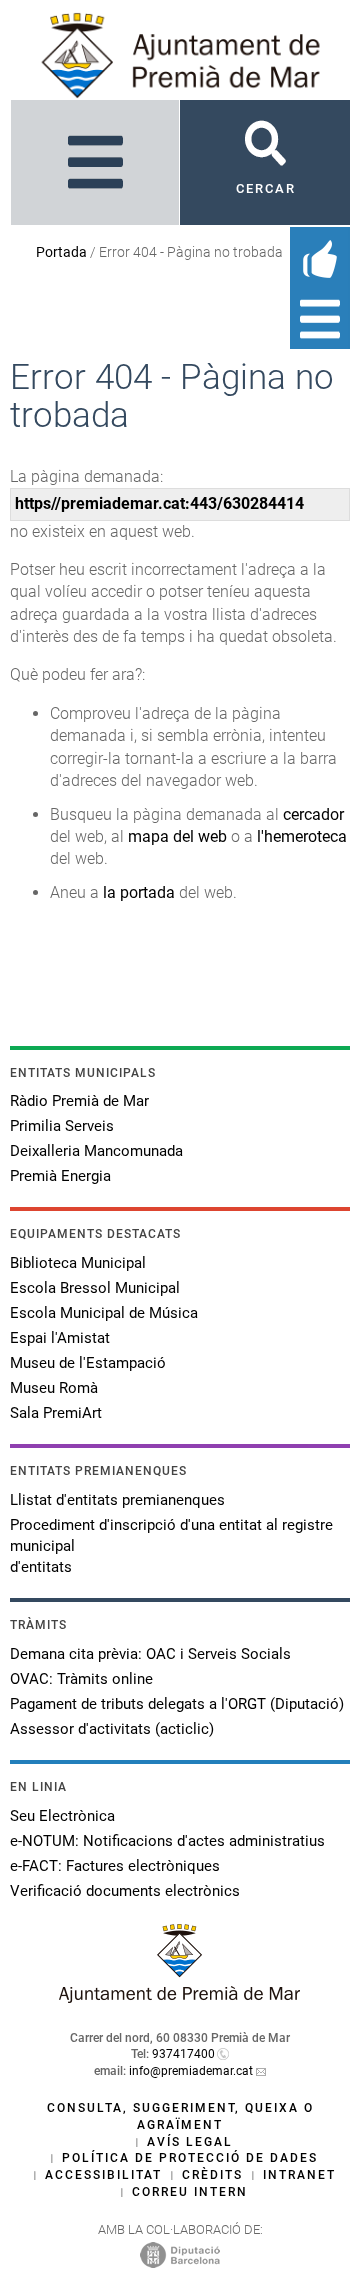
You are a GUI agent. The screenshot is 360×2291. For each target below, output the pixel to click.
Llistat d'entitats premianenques (117, 1500)
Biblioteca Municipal (78, 1263)
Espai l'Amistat (60, 1338)
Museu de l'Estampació (88, 1363)
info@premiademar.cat (191, 2071)
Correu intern (190, 2192)
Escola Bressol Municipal (95, 1288)
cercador (313, 814)
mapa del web (177, 836)
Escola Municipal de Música (104, 1313)
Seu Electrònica (62, 1816)
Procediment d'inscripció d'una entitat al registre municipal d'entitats (171, 1546)
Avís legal (190, 2142)
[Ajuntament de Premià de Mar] (180, 1997)
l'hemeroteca (302, 836)
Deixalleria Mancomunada (96, 1151)
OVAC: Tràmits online (81, 1679)
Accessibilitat (103, 2175)
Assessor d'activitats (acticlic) (112, 1729)
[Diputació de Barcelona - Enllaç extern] (180, 2254)
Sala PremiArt (56, 1413)
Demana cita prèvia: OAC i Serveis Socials (150, 1654)
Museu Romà (54, 1388)
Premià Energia (60, 1176)
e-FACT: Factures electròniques (115, 1866)
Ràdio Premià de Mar (79, 1101)
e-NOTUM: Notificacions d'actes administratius (167, 1841)
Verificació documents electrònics (125, 1891)
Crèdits (212, 2175)
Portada (61, 252)
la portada (139, 892)
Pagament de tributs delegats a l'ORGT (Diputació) (177, 1704)
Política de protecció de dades (190, 2158)
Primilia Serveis (62, 1126)
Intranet (299, 2175)
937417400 (183, 2054)
